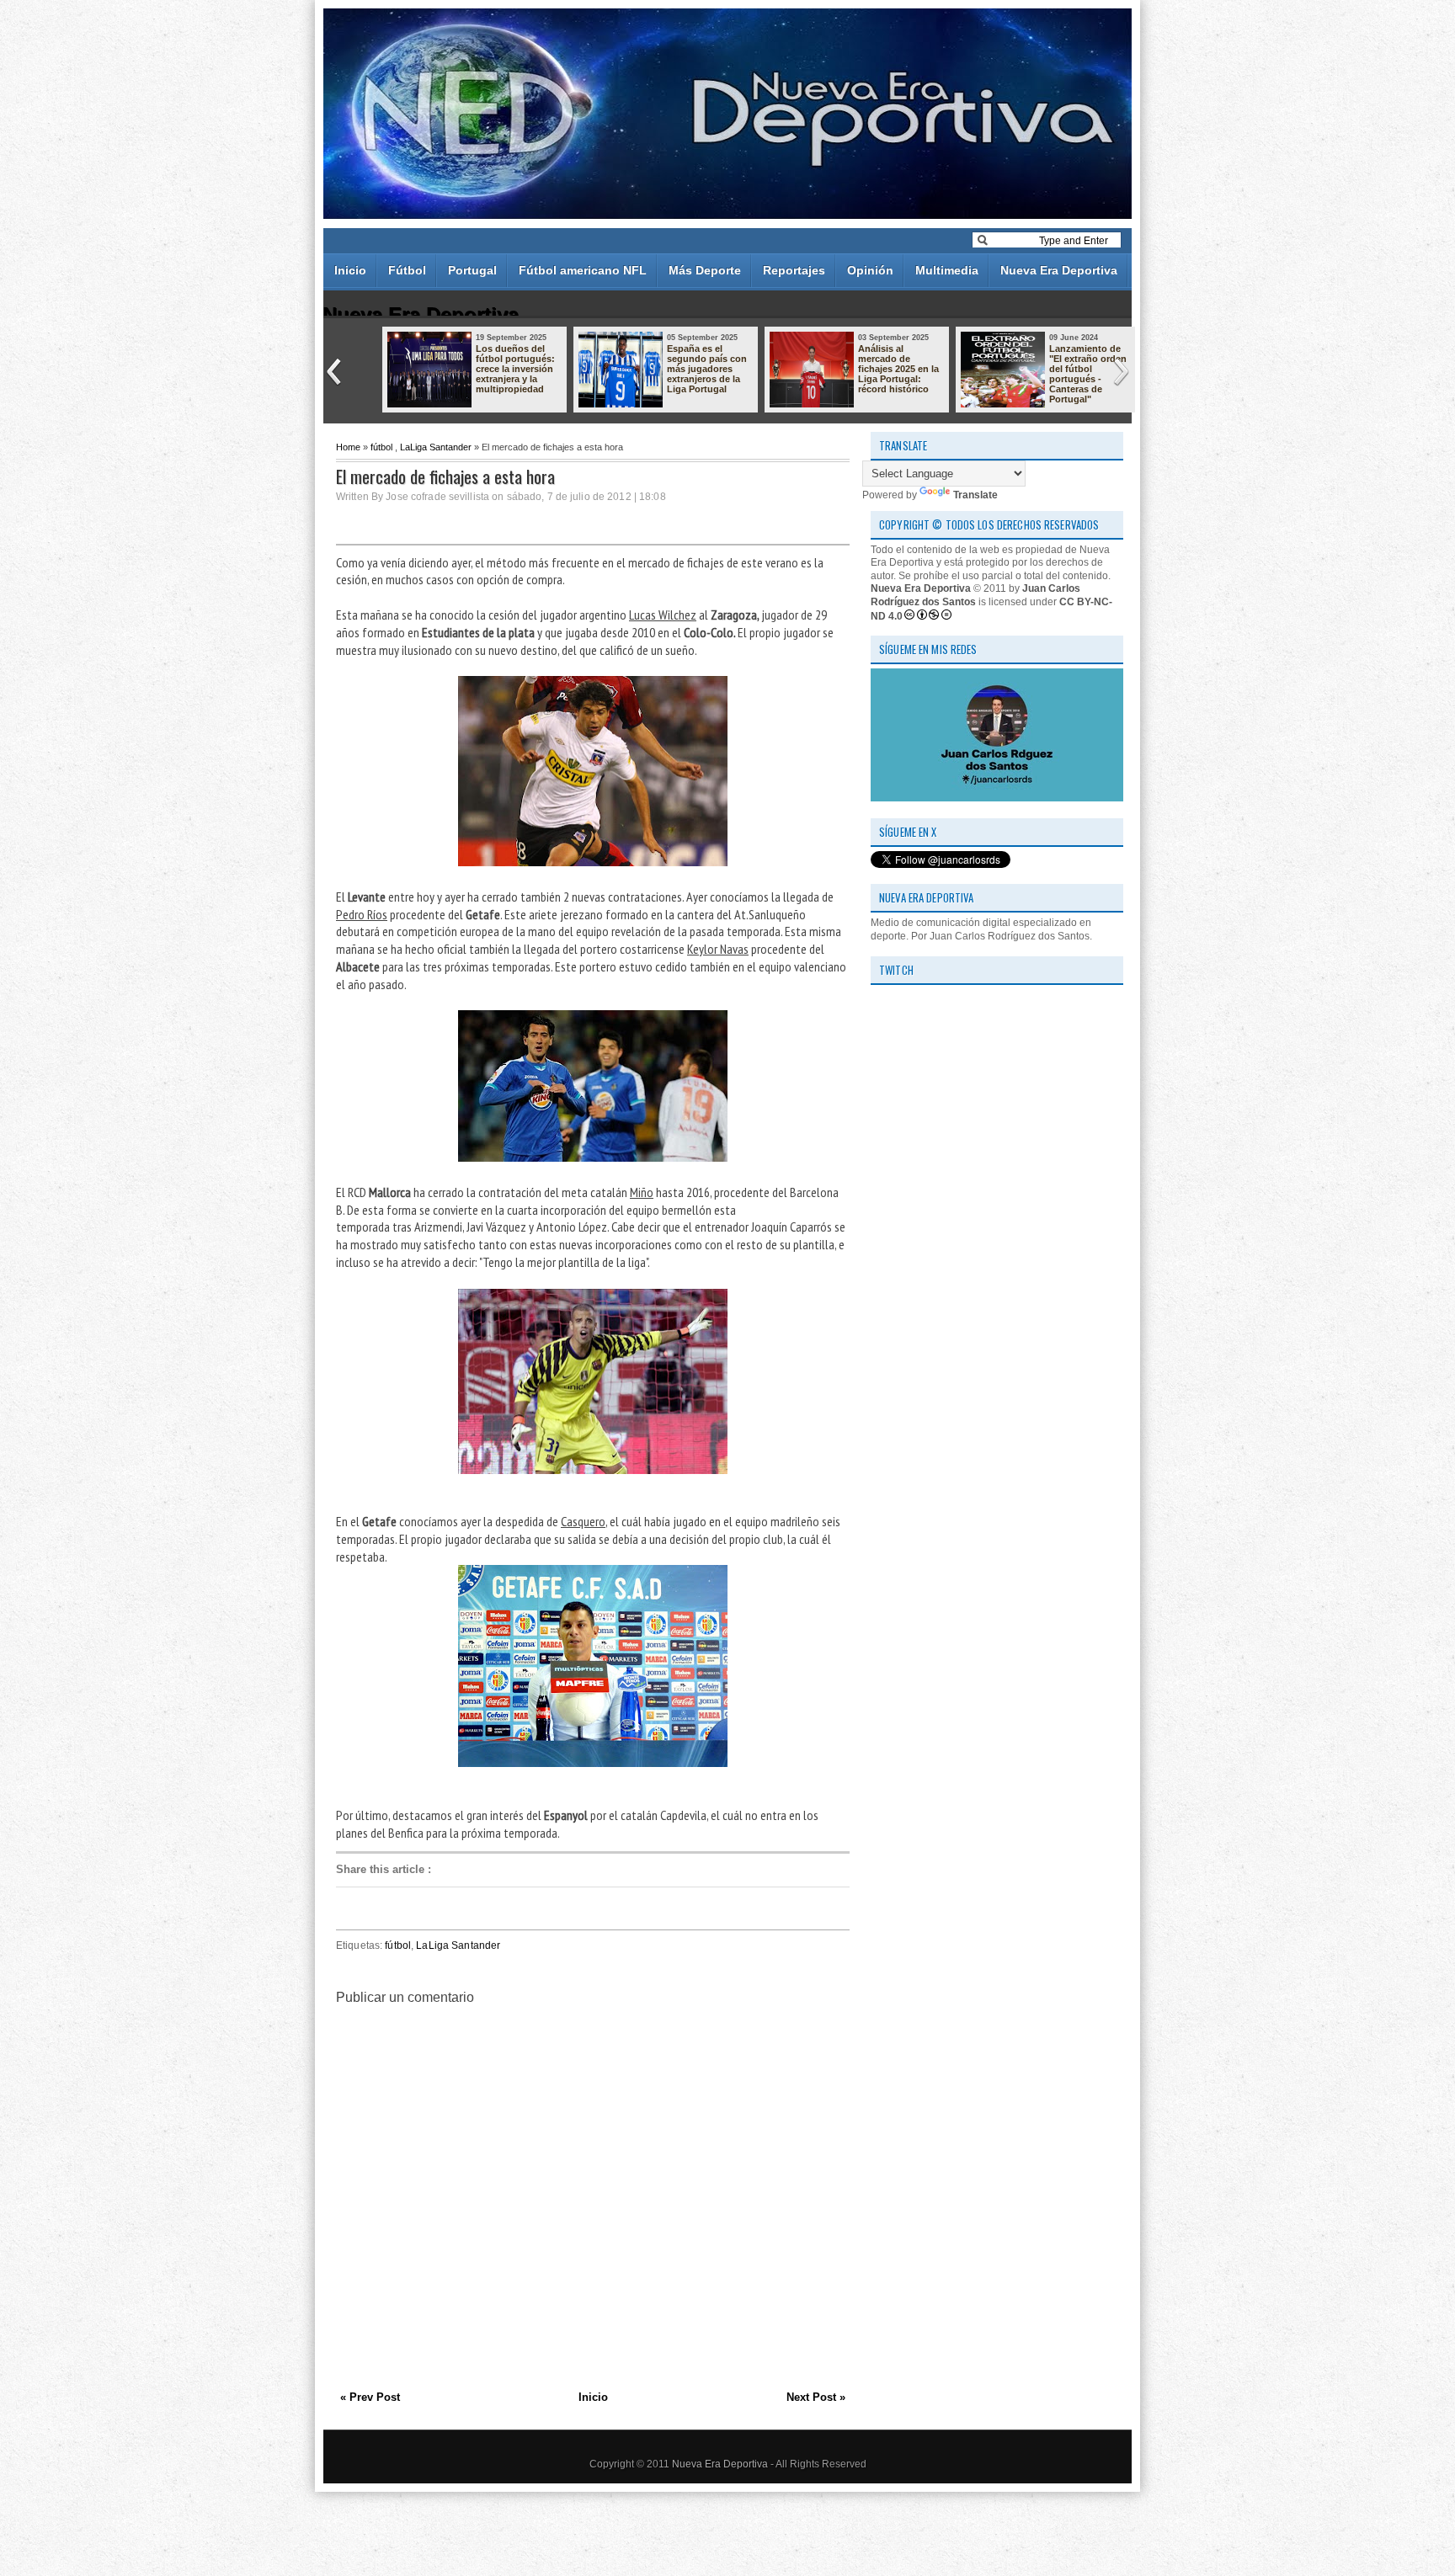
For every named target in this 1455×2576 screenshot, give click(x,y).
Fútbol (407, 270)
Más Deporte (705, 270)
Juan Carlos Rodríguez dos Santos (975, 595)
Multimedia (947, 270)
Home (348, 447)
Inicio (350, 270)
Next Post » (816, 2397)
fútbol (381, 447)
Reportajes (794, 270)
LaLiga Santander (436, 447)
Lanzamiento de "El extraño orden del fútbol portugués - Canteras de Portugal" (1088, 374)
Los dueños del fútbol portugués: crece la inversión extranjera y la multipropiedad (515, 369)
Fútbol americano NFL (583, 270)
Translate (975, 495)
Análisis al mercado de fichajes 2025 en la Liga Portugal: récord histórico (898, 369)
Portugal (472, 270)
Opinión (870, 270)
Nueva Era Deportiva (1059, 270)
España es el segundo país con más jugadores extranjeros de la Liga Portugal (707, 369)
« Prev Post (370, 2397)
